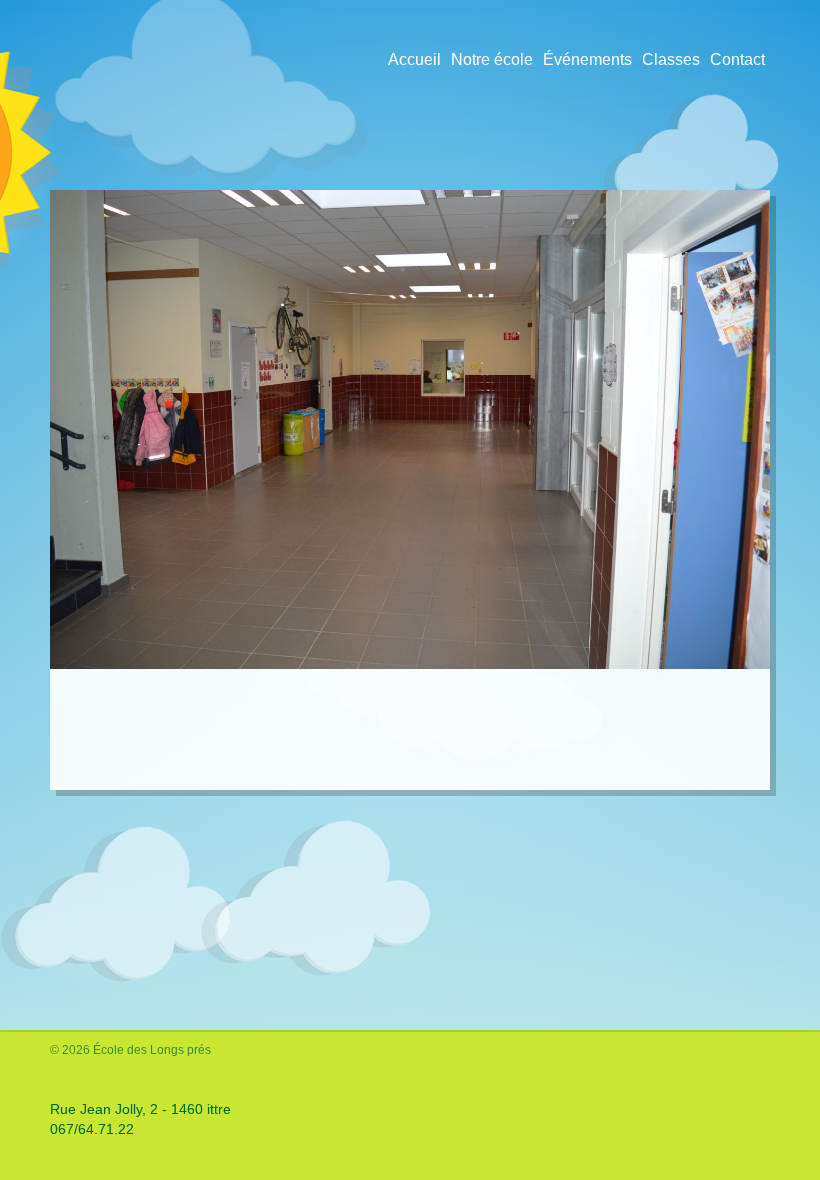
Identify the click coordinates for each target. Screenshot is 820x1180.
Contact (737, 59)
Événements (587, 59)
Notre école (492, 59)
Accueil (414, 59)
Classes (671, 59)
